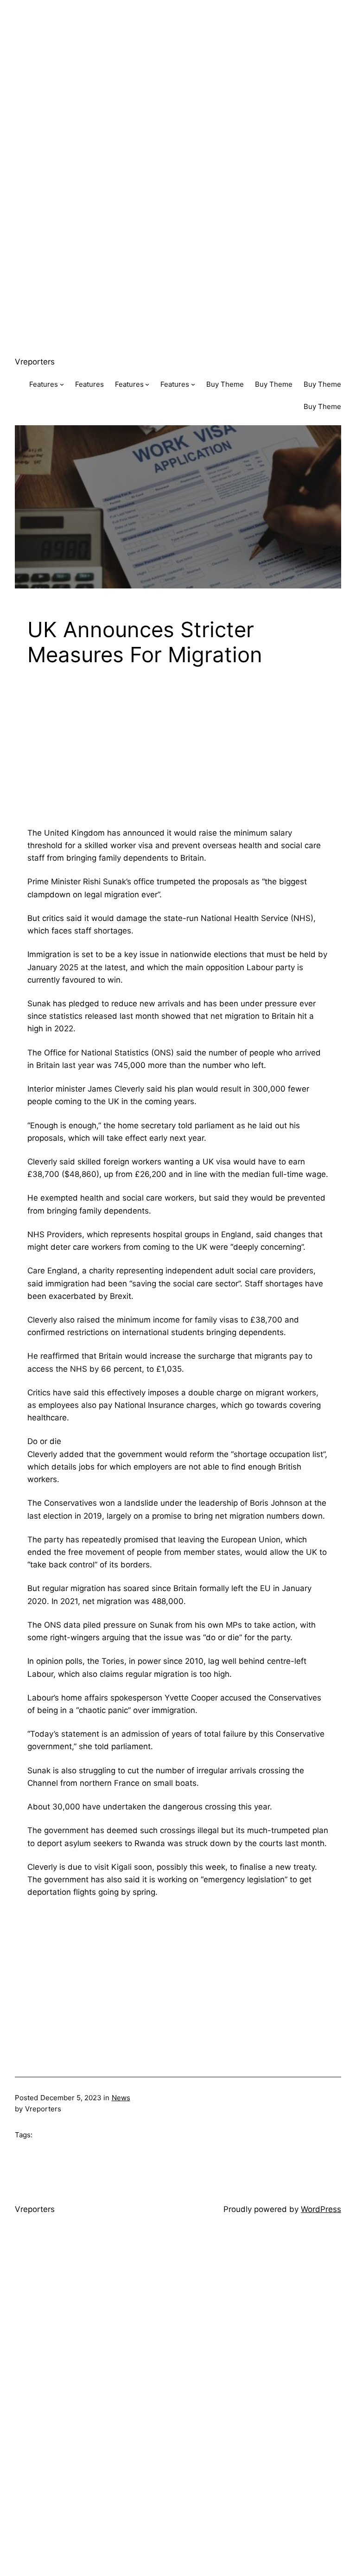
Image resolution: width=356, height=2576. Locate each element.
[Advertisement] (178, 65)
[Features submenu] (62, 384)
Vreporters (35, 362)
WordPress (321, 2209)
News (121, 2098)
